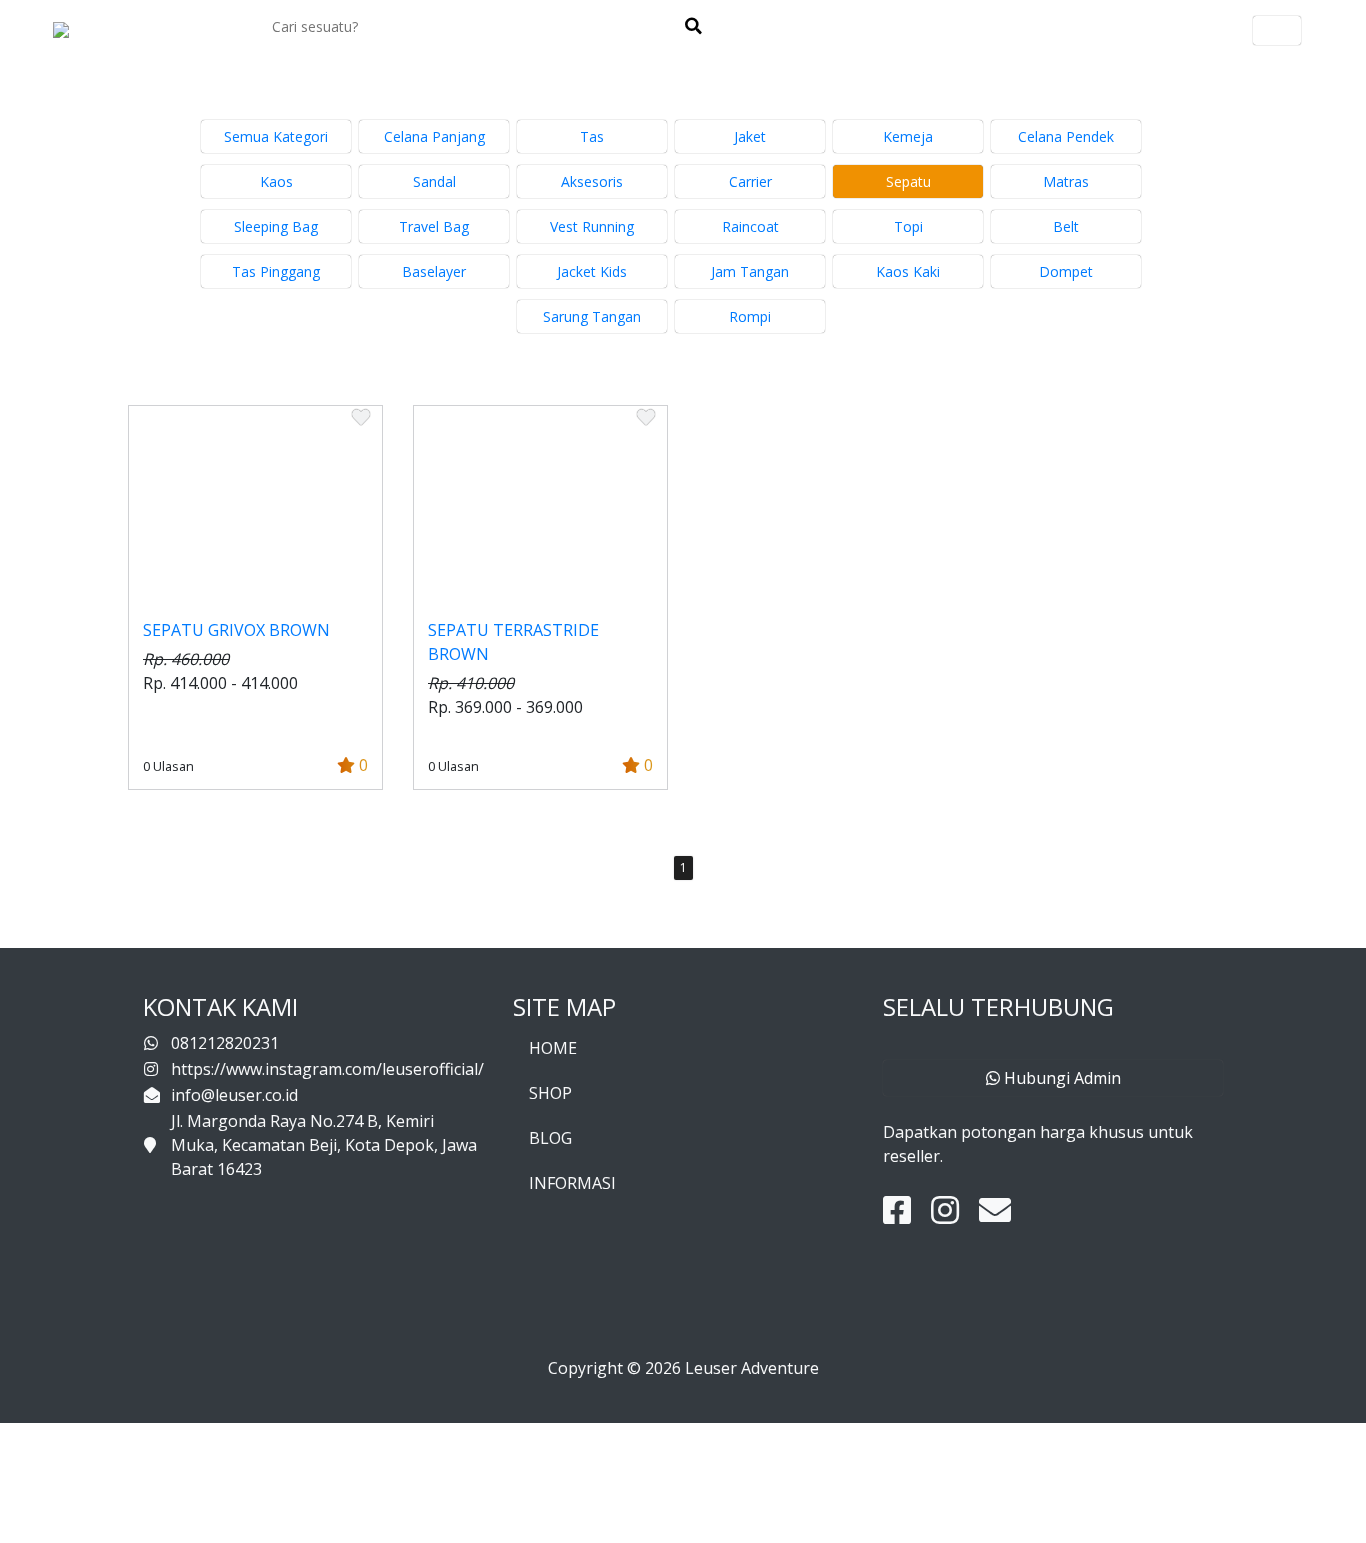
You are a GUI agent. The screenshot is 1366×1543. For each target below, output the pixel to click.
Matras (1066, 181)
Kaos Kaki (908, 271)
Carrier (750, 181)
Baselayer (434, 271)
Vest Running (592, 226)
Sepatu (908, 181)
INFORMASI (572, 1183)
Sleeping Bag (276, 226)
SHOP (550, 1093)
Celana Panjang (434, 136)
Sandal (434, 181)
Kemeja (908, 136)
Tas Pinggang (276, 271)
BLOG (550, 1138)
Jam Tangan (750, 271)
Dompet (1066, 271)
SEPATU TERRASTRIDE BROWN (513, 642)
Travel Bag (434, 226)
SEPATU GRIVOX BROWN (236, 630)
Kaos (276, 181)
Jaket (750, 136)
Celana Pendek (1066, 136)
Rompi (750, 316)
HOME (553, 1048)
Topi (908, 226)
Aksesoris (592, 181)
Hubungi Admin (1060, 1078)
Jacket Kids (592, 271)
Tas (592, 136)
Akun (1277, 30)
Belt (1066, 226)
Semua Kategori (276, 136)
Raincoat (750, 226)
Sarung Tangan (592, 316)
